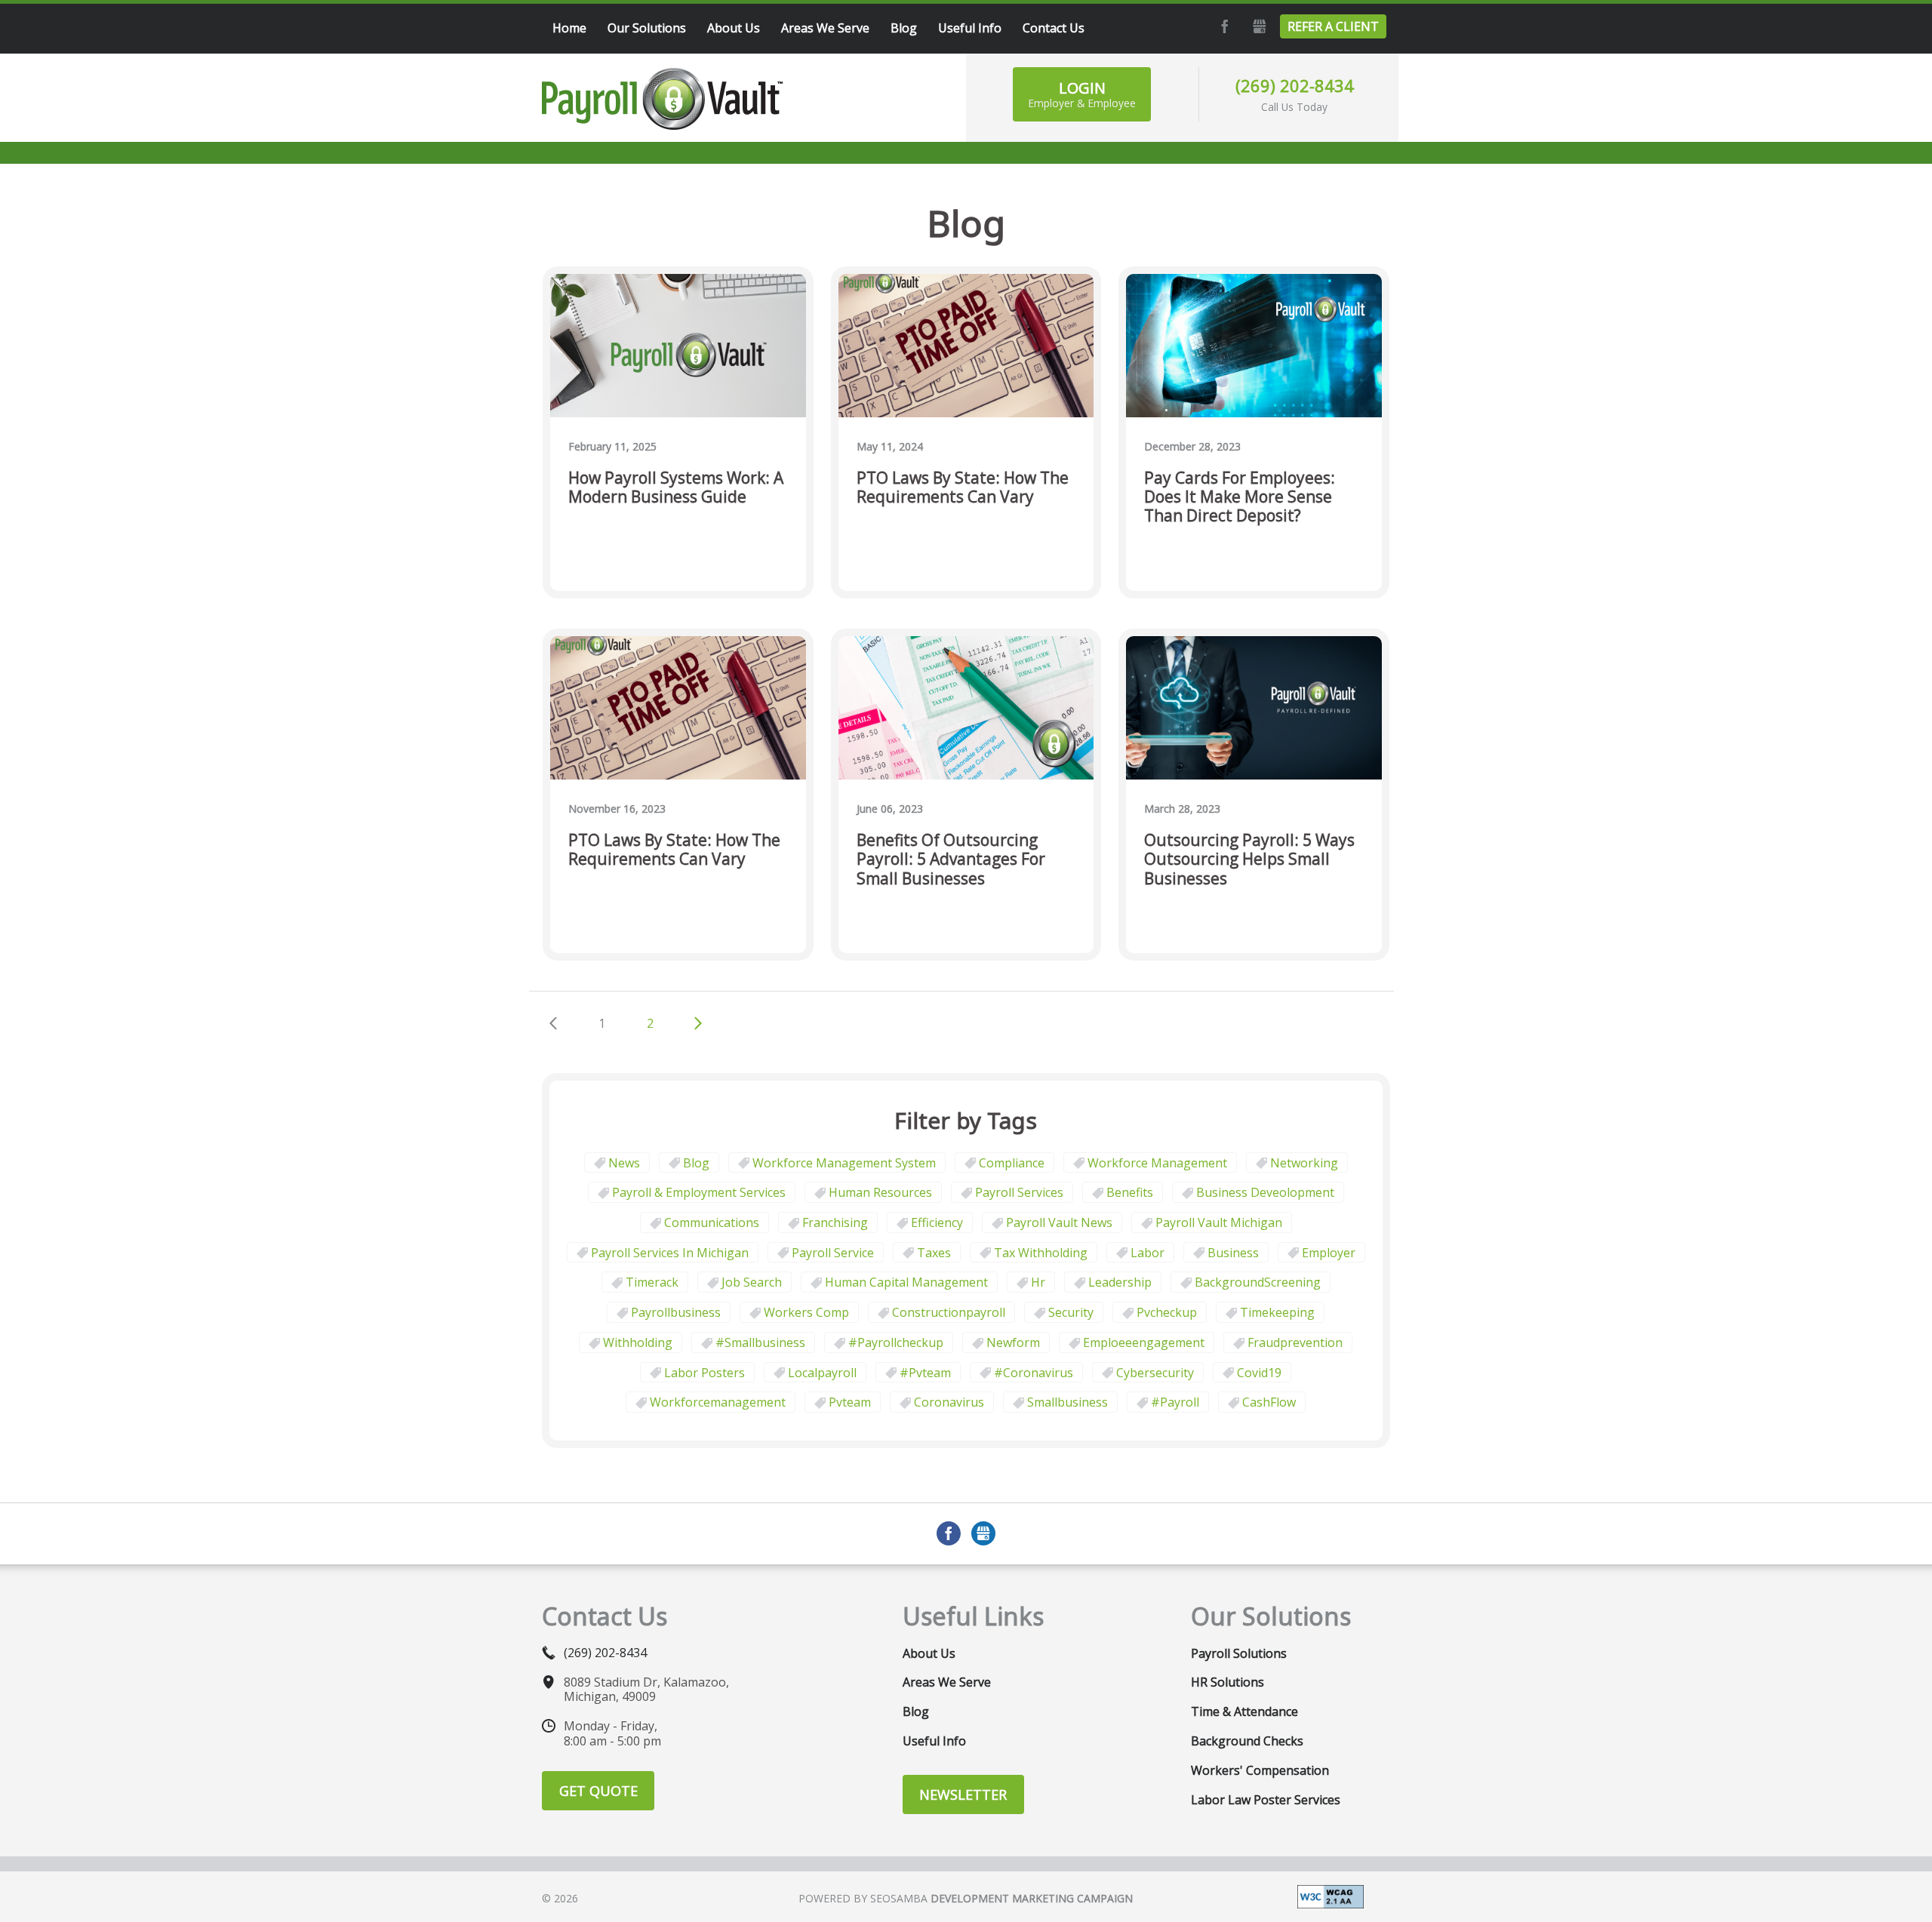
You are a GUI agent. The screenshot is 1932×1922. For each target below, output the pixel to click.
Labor (1148, 1253)
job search (752, 1282)
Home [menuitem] (569, 28)
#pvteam (925, 1373)
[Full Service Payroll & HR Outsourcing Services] (663, 99)
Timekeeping (1277, 1312)
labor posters (705, 1373)
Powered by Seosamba (966, 1898)
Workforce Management (1157, 1163)
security (1071, 1312)
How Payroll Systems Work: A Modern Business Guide (676, 488)
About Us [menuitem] (734, 28)
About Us (929, 1653)
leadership (1120, 1282)
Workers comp (806, 1312)
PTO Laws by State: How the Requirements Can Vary (963, 488)
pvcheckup (1167, 1312)
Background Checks (1247, 1741)
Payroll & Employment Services (699, 1192)
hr (1038, 1282)
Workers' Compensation (1260, 1770)
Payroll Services (1019, 1192)
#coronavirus (1034, 1373)
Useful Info (934, 1741)
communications (712, 1222)
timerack (652, 1282)
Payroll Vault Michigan (1219, 1222)
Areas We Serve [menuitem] (825, 28)
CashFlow (1269, 1402)
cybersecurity (1155, 1373)
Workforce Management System (844, 1163)
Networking (1304, 1163)
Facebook (1223, 26)
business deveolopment (1265, 1192)
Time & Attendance (1244, 1711)
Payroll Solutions (1239, 1653)
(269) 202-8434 (1295, 85)
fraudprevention (1295, 1342)
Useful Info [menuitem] (970, 28)
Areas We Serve (947, 1682)
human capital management (906, 1282)
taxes (934, 1253)
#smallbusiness (760, 1342)
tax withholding (1041, 1253)
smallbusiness (1068, 1402)
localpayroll (822, 1373)
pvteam (850, 1402)
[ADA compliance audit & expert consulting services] (1331, 1896)
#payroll (1175, 1402)
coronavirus (949, 1402)
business (1233, 1253)
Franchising (835, 1222)
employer (1329, 1253)
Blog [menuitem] (904, 28)
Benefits (1130, 1192)
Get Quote (598, 1791)
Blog (696, 1163)
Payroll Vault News (1059, 1222)
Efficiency (937, 1222)
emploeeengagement (1144, 1342)
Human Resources (880, 1192)
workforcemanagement (718, 1402)
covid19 (1259, 1373)
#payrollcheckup (896, 1342)
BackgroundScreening (1258, 1282)
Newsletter (963, 1794)
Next (698, 1023)
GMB (1257, 26)
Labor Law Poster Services (1266, 1800)
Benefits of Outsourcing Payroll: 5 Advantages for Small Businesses (951, 860)
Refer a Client (1333, 26)
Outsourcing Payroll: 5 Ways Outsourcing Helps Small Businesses (1249, 860)
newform (1013, 1342)
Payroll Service (833, 1253)
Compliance (1012, 1163)
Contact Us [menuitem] (1054, 28)
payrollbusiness (676, 1312)
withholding (638, 1342)
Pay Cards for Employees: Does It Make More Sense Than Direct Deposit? (1240, 497)
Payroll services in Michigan (670, 1253)
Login (1082, 94)
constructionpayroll (949, 1312)
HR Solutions (1227, 1682)
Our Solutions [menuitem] (647, 28)
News (624, 1163)
